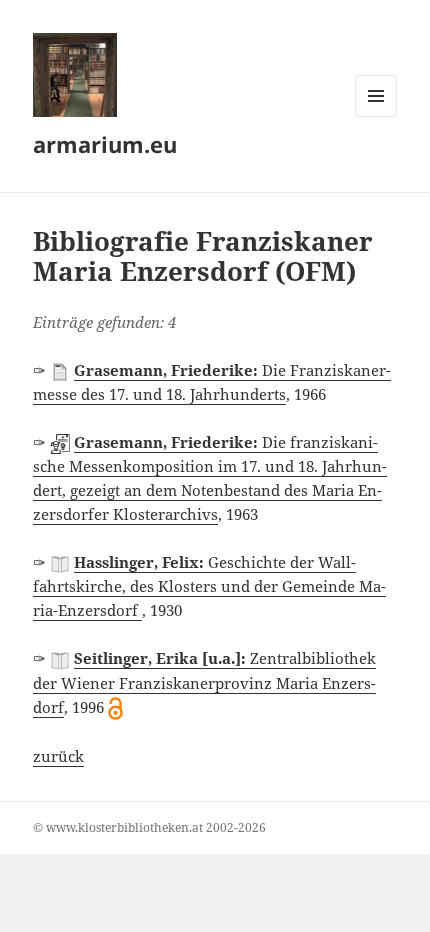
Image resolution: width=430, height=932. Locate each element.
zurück (58, 756)
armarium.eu (105, 144)
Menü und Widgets (376, 116)
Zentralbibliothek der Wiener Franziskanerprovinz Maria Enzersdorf (204, 682)
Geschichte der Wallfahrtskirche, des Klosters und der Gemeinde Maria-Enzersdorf (209, 586)
